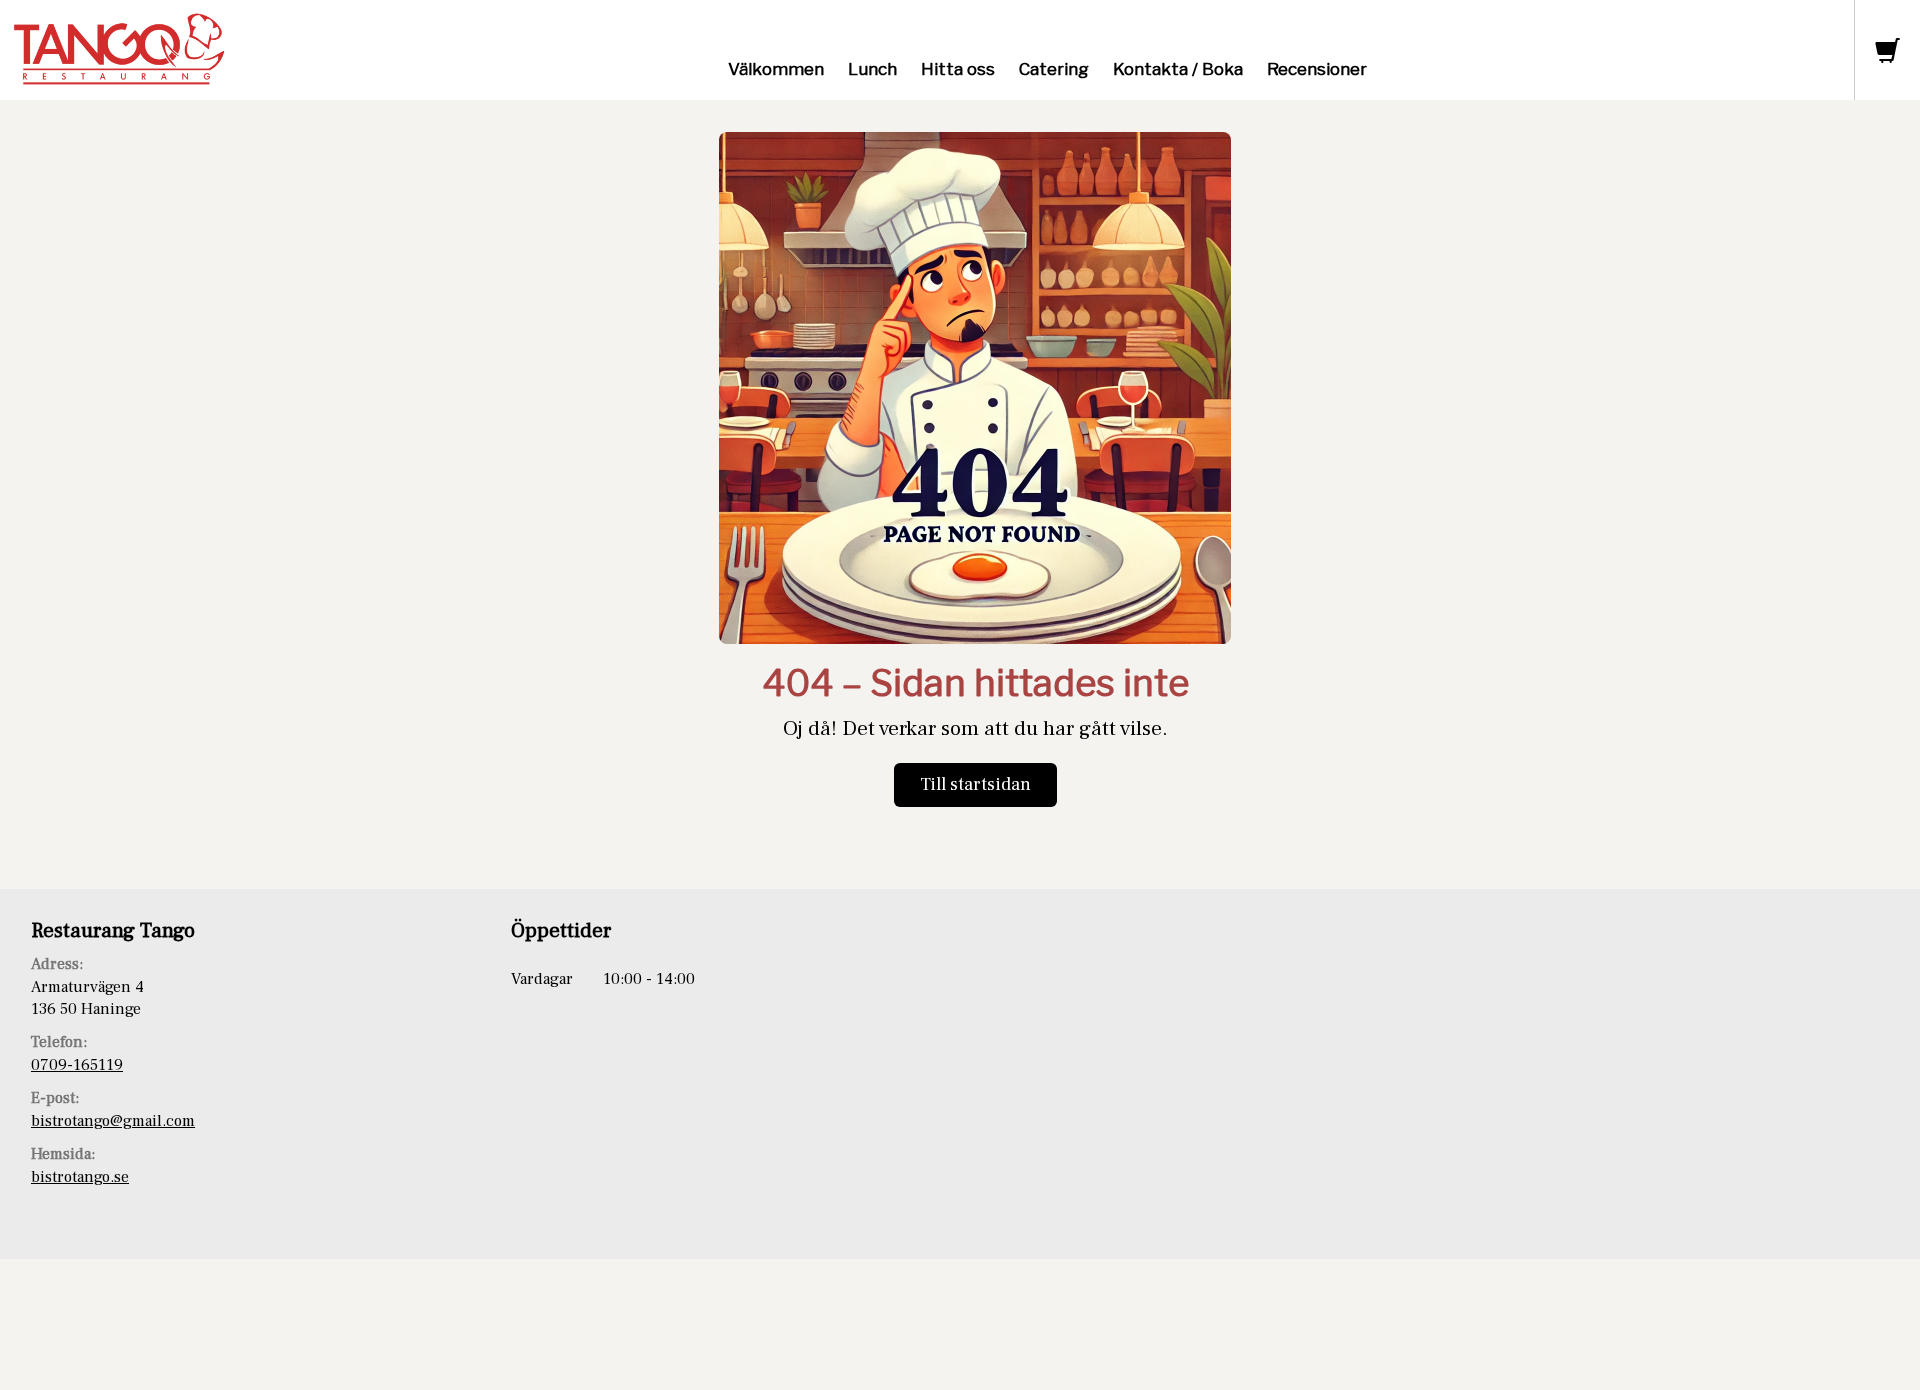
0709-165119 (77, 1065)
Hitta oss (958, 69)
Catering (1054, 69)
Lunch (872, 69)
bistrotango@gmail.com (113, 1121)
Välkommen (776, 69)
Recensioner (1317, 69)
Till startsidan (975, 784)
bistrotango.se (80, 1177)
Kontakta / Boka (1178, 69)
